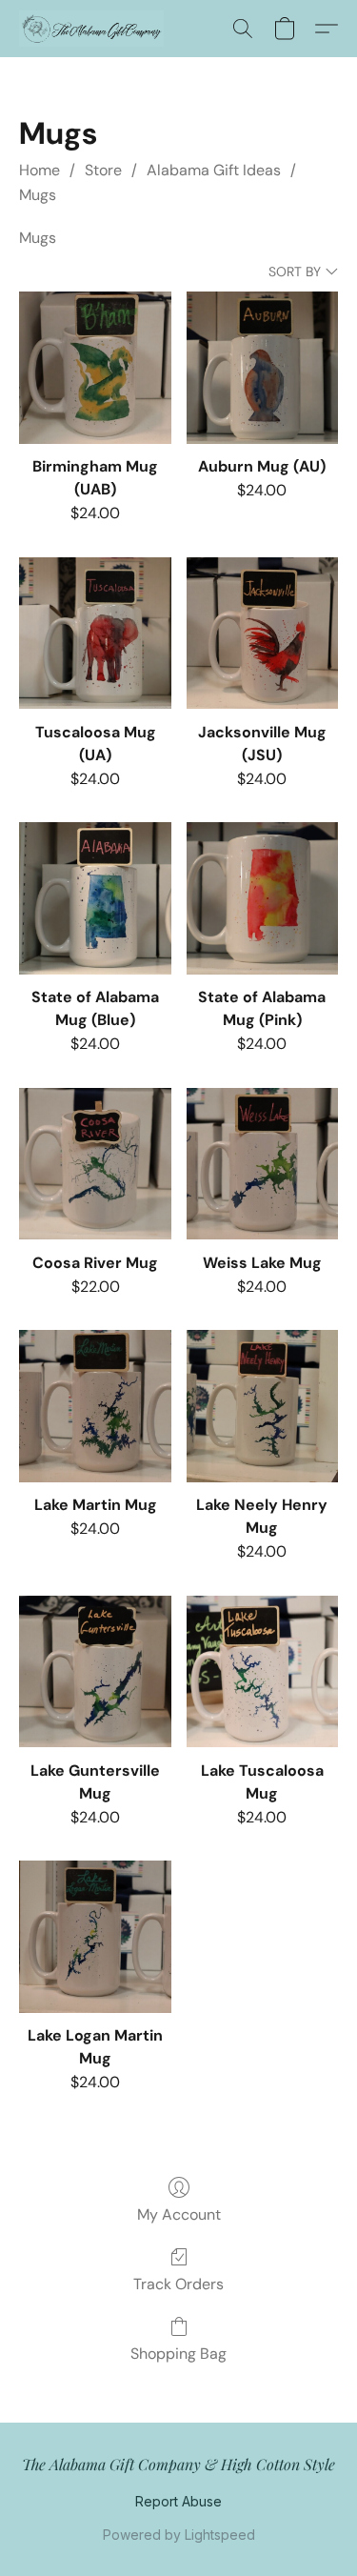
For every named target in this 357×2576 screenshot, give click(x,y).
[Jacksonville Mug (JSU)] (262, 633)
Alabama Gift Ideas (214, 170)
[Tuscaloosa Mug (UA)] (95, 633)
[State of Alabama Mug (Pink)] (262, 898)
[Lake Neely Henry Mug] (262, 1406)
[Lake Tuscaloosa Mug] (262, 1671)
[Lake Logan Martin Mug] (95, 1936)
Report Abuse (178, 2501)
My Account (179, 2214)
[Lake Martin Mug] (95, 1406)
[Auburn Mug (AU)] (262, 367)
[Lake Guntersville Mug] (95, 1671)
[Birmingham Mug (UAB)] (95, 367)
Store (103, 170)
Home (40, 170)
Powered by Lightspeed (179, 2535)
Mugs (38, 195)
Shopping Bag (178, 2354)
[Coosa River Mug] (95, 1164)
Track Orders (178, 2284)
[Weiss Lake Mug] (262, 1164)
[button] (95, 29)
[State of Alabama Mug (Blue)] (95, 898)
